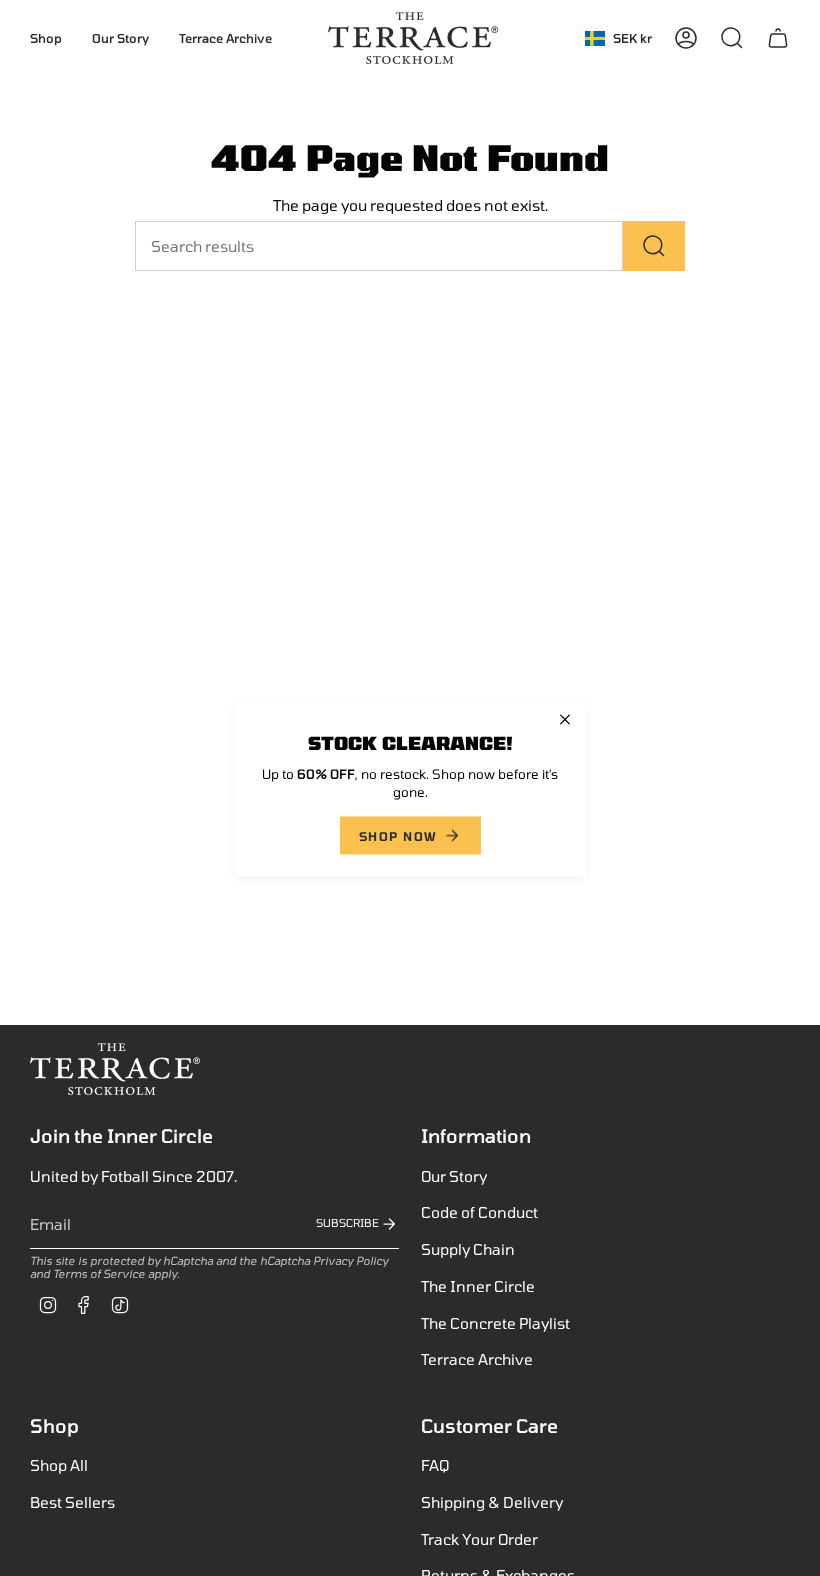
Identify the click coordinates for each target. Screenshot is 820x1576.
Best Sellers (72, 1502)
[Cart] (778, 38)
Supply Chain (468, 1249)
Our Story (454, 1176)
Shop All (59, 1465)
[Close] (565, 720)
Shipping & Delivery (492, 1502)
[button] (46, 38)
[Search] (654, 246)
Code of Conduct (479, 1212)
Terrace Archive (477, 1359)
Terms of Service (99, 1273)
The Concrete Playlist (495, 1323)
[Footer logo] (115, 1069)
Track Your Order (479, 1539)
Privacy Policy (350, 1260)
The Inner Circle (478, 1286)
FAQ (435, 1465)
